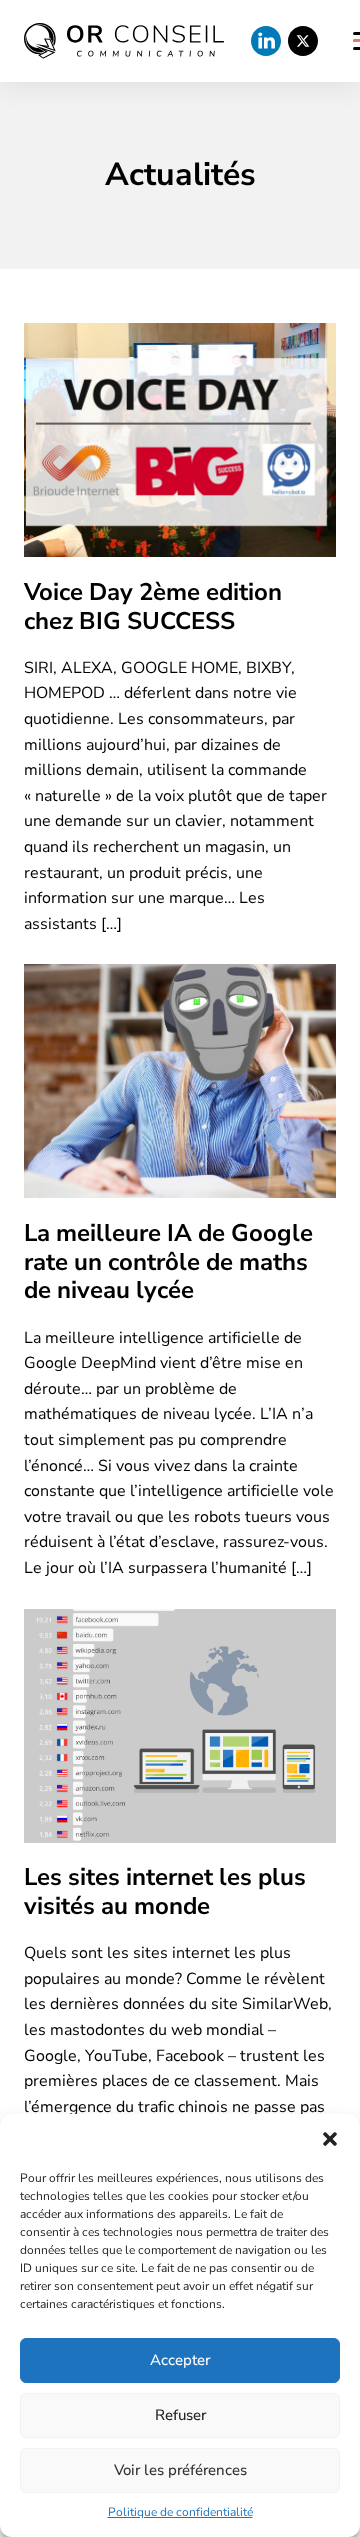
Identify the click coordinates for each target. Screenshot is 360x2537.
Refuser (180, 2415)
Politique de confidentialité (180, 2512)
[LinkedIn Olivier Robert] (266, 41)
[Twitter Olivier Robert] (303, 41)
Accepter (180, 2360)
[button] (330, 2139)
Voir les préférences (180, 2470)
